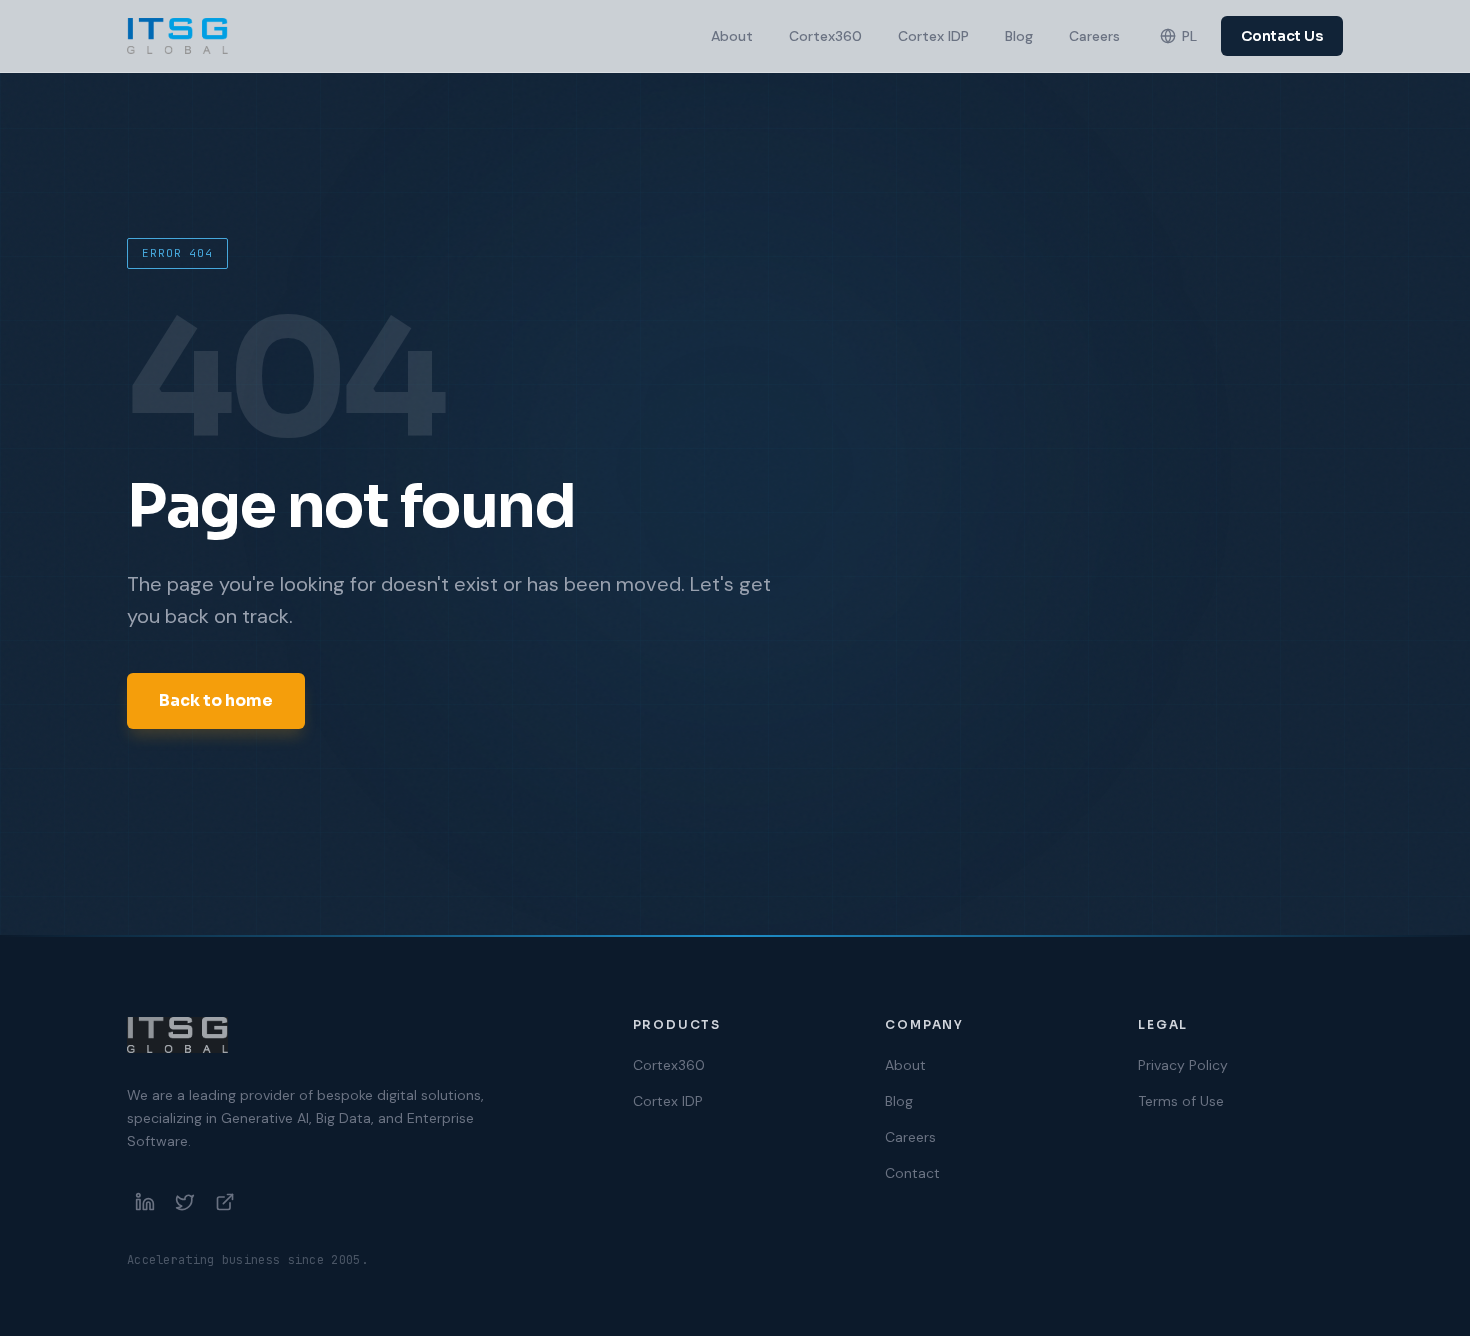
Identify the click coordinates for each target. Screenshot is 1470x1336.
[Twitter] (185, 1202)
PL (1189, 36)
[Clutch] (225, 1202)
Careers (1094, 36)
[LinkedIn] (145, 1202)
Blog (1019, 36)
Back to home (216, 700)
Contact (912, 1173)
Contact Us (1282, 36)
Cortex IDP (933, 36)
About (732, 36)
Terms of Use (1181, 1101)
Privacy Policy (1183, 1065)
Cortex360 (825, 36)
